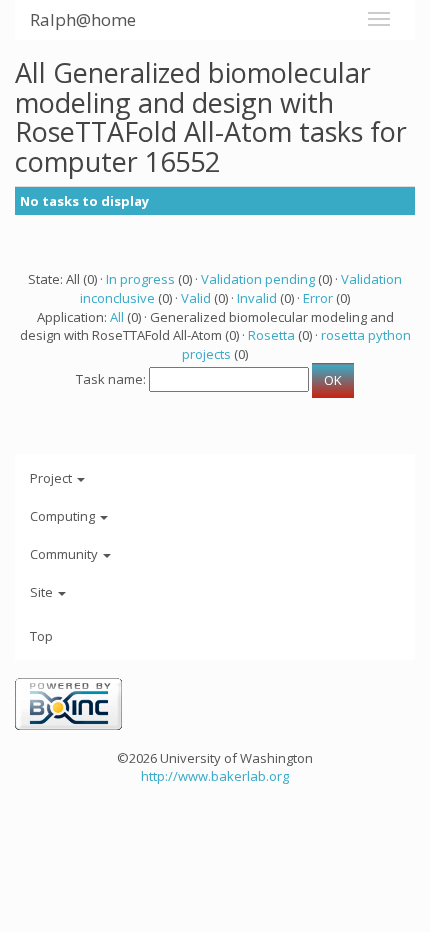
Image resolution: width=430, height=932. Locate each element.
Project (52, 478)
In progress (140, 279)
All (117, 317)
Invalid (257, 298)
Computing (64, 516)
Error (318, 298)
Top (41, 636)
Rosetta (271, 335)
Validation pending (258, 279)
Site (43, 592)
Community (65, 554)
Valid (196, 298)
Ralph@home (83, 19)
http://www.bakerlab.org (215, 776)
